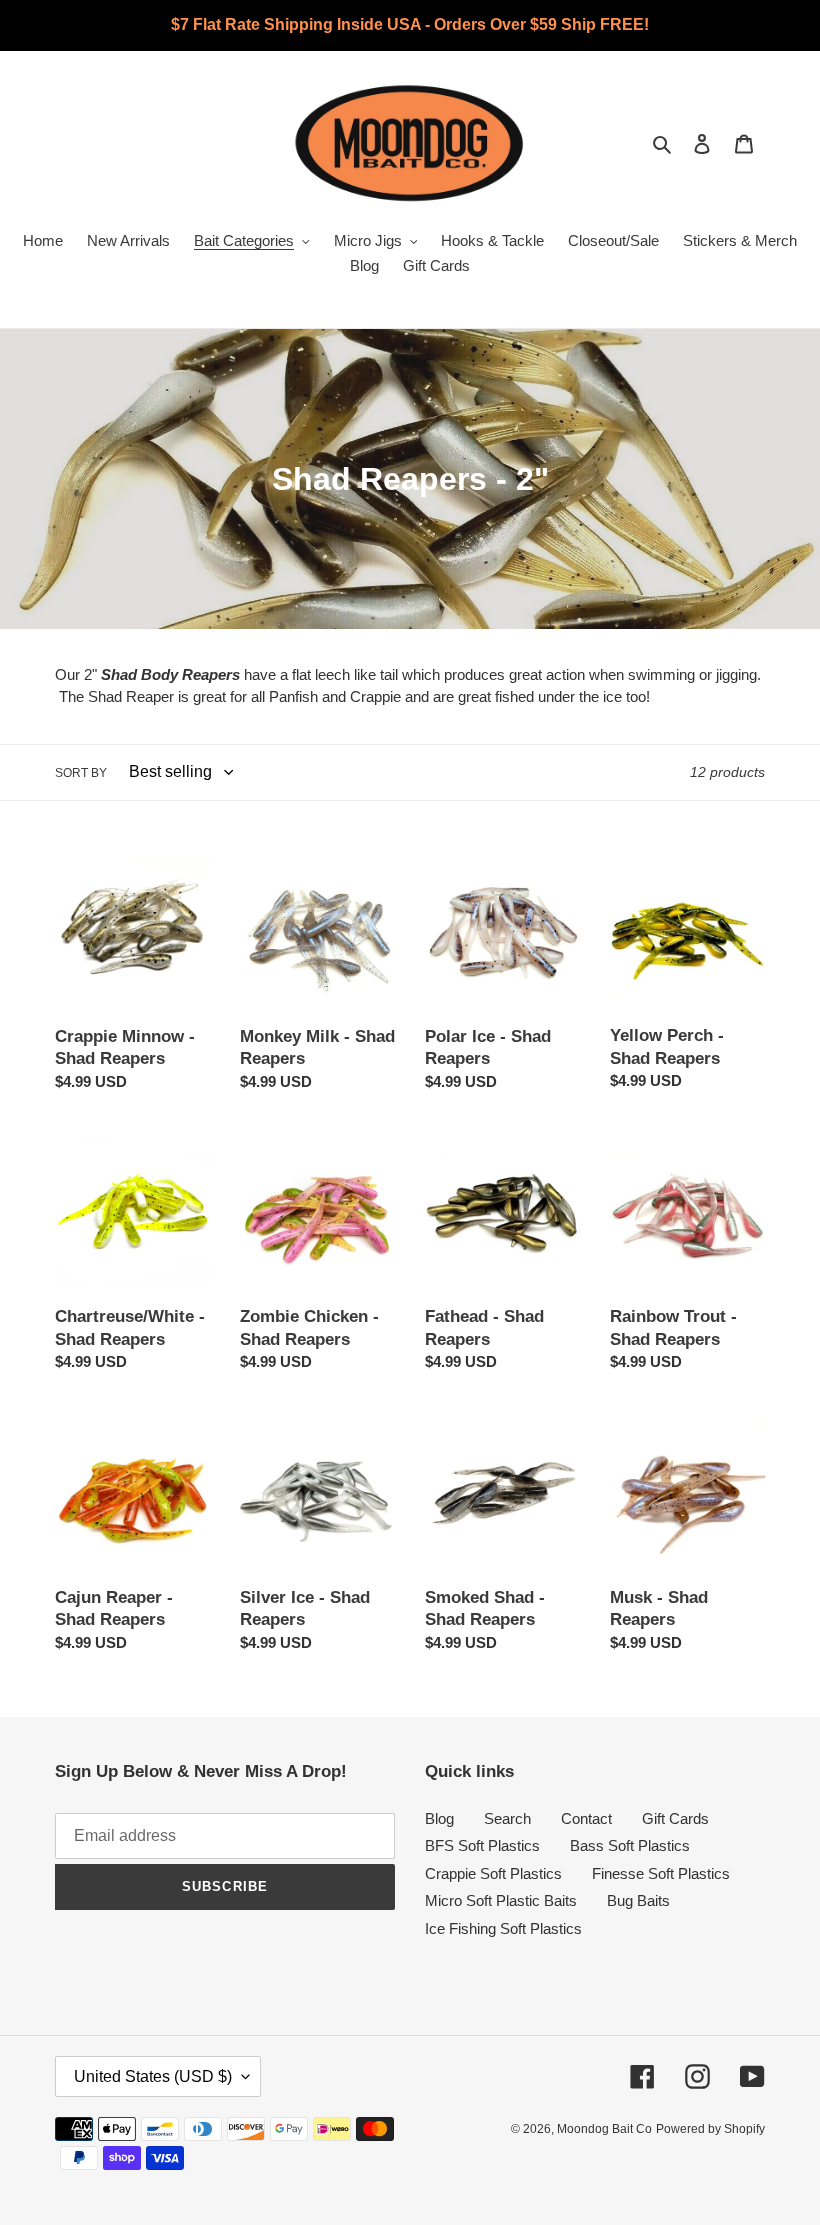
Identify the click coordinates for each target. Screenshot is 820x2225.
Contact (586, 1818)
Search (507, 1818)
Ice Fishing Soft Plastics (503, 1928)
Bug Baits (638, 1900)
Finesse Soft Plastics (661, 1873)
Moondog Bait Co (604, 2129)
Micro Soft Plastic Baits (501, 1900)
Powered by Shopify (710, 2129)
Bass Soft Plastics (630, 1845)
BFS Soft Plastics (482, 1845)
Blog (439, 1818)
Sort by (81, 773)
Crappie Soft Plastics (493, 1873)
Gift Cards (675, 1818)
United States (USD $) (153, 2076)
